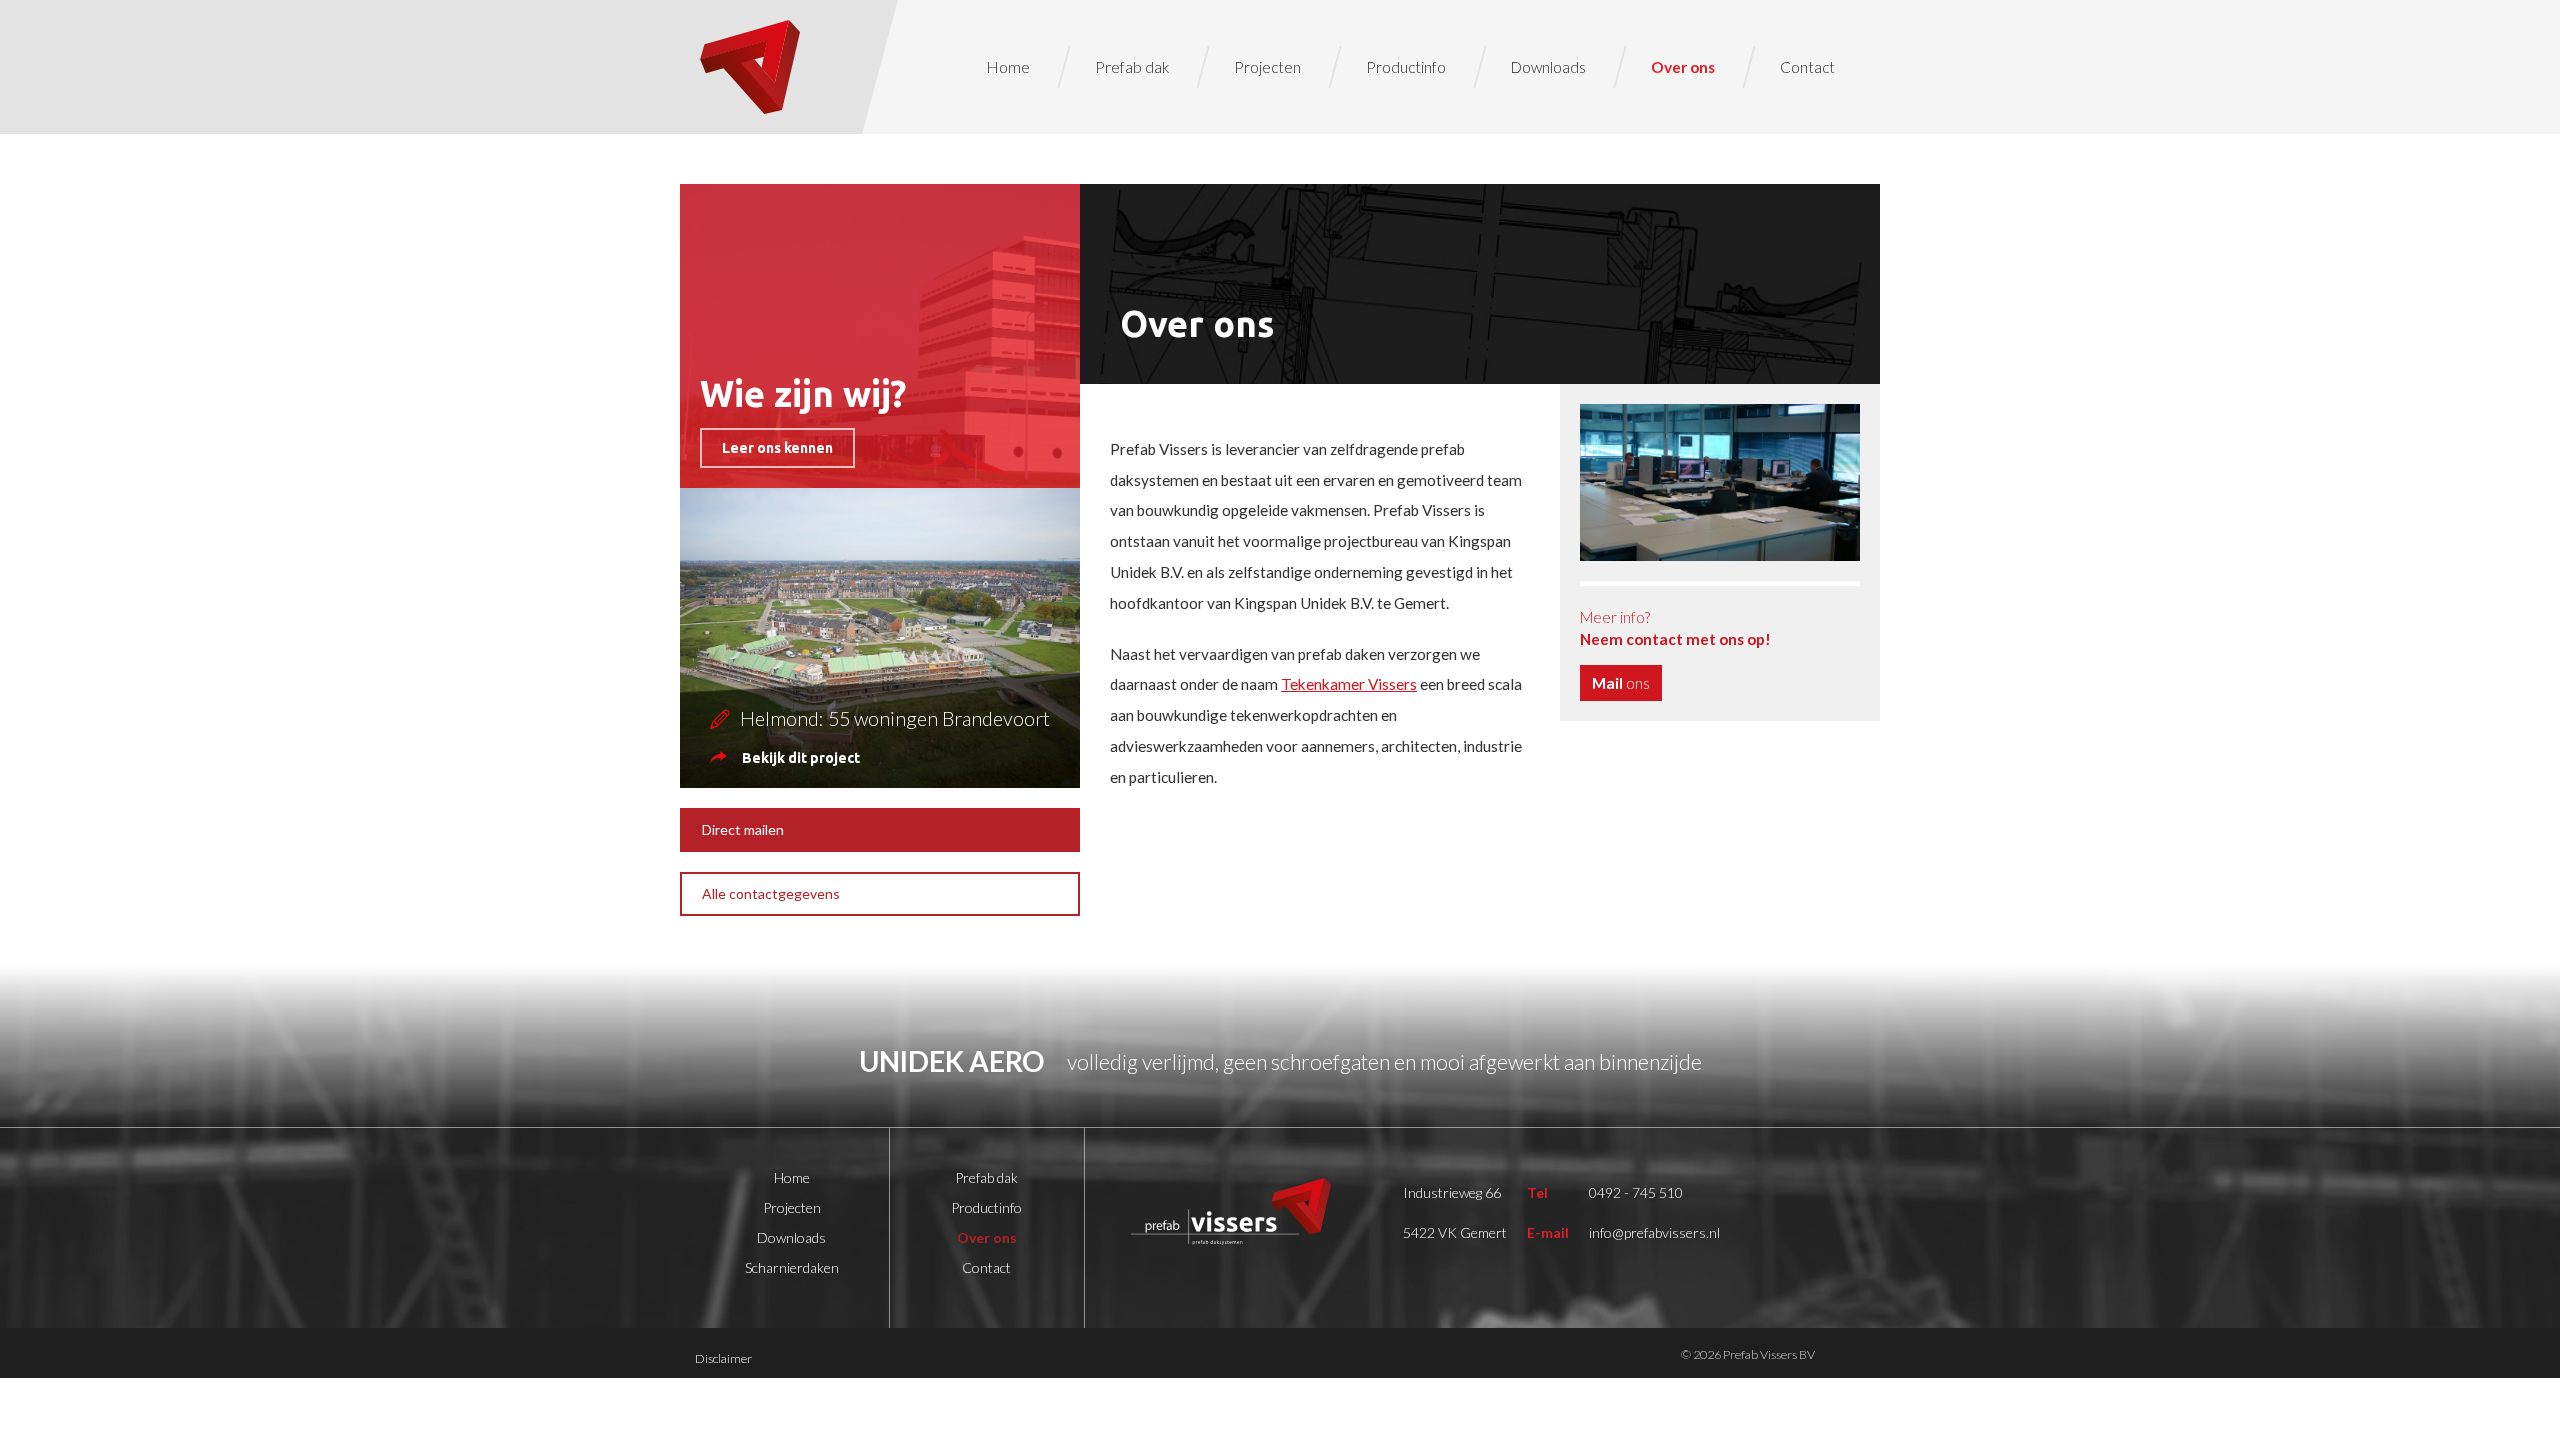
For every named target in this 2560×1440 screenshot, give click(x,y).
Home (1008, 67)
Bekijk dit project (801, 758)
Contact (1807, 67)
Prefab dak (1132, 67)
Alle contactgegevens (771, 893)
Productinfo (1406, 67)
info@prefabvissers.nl (1654, 1232)
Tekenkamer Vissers (1349, 684)
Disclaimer (723, 1358)
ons (1621, 683)
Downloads (1548, 67)
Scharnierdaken (792, 1267)
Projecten (1267, 67)
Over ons (1683, 67)
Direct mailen (743, 829)
